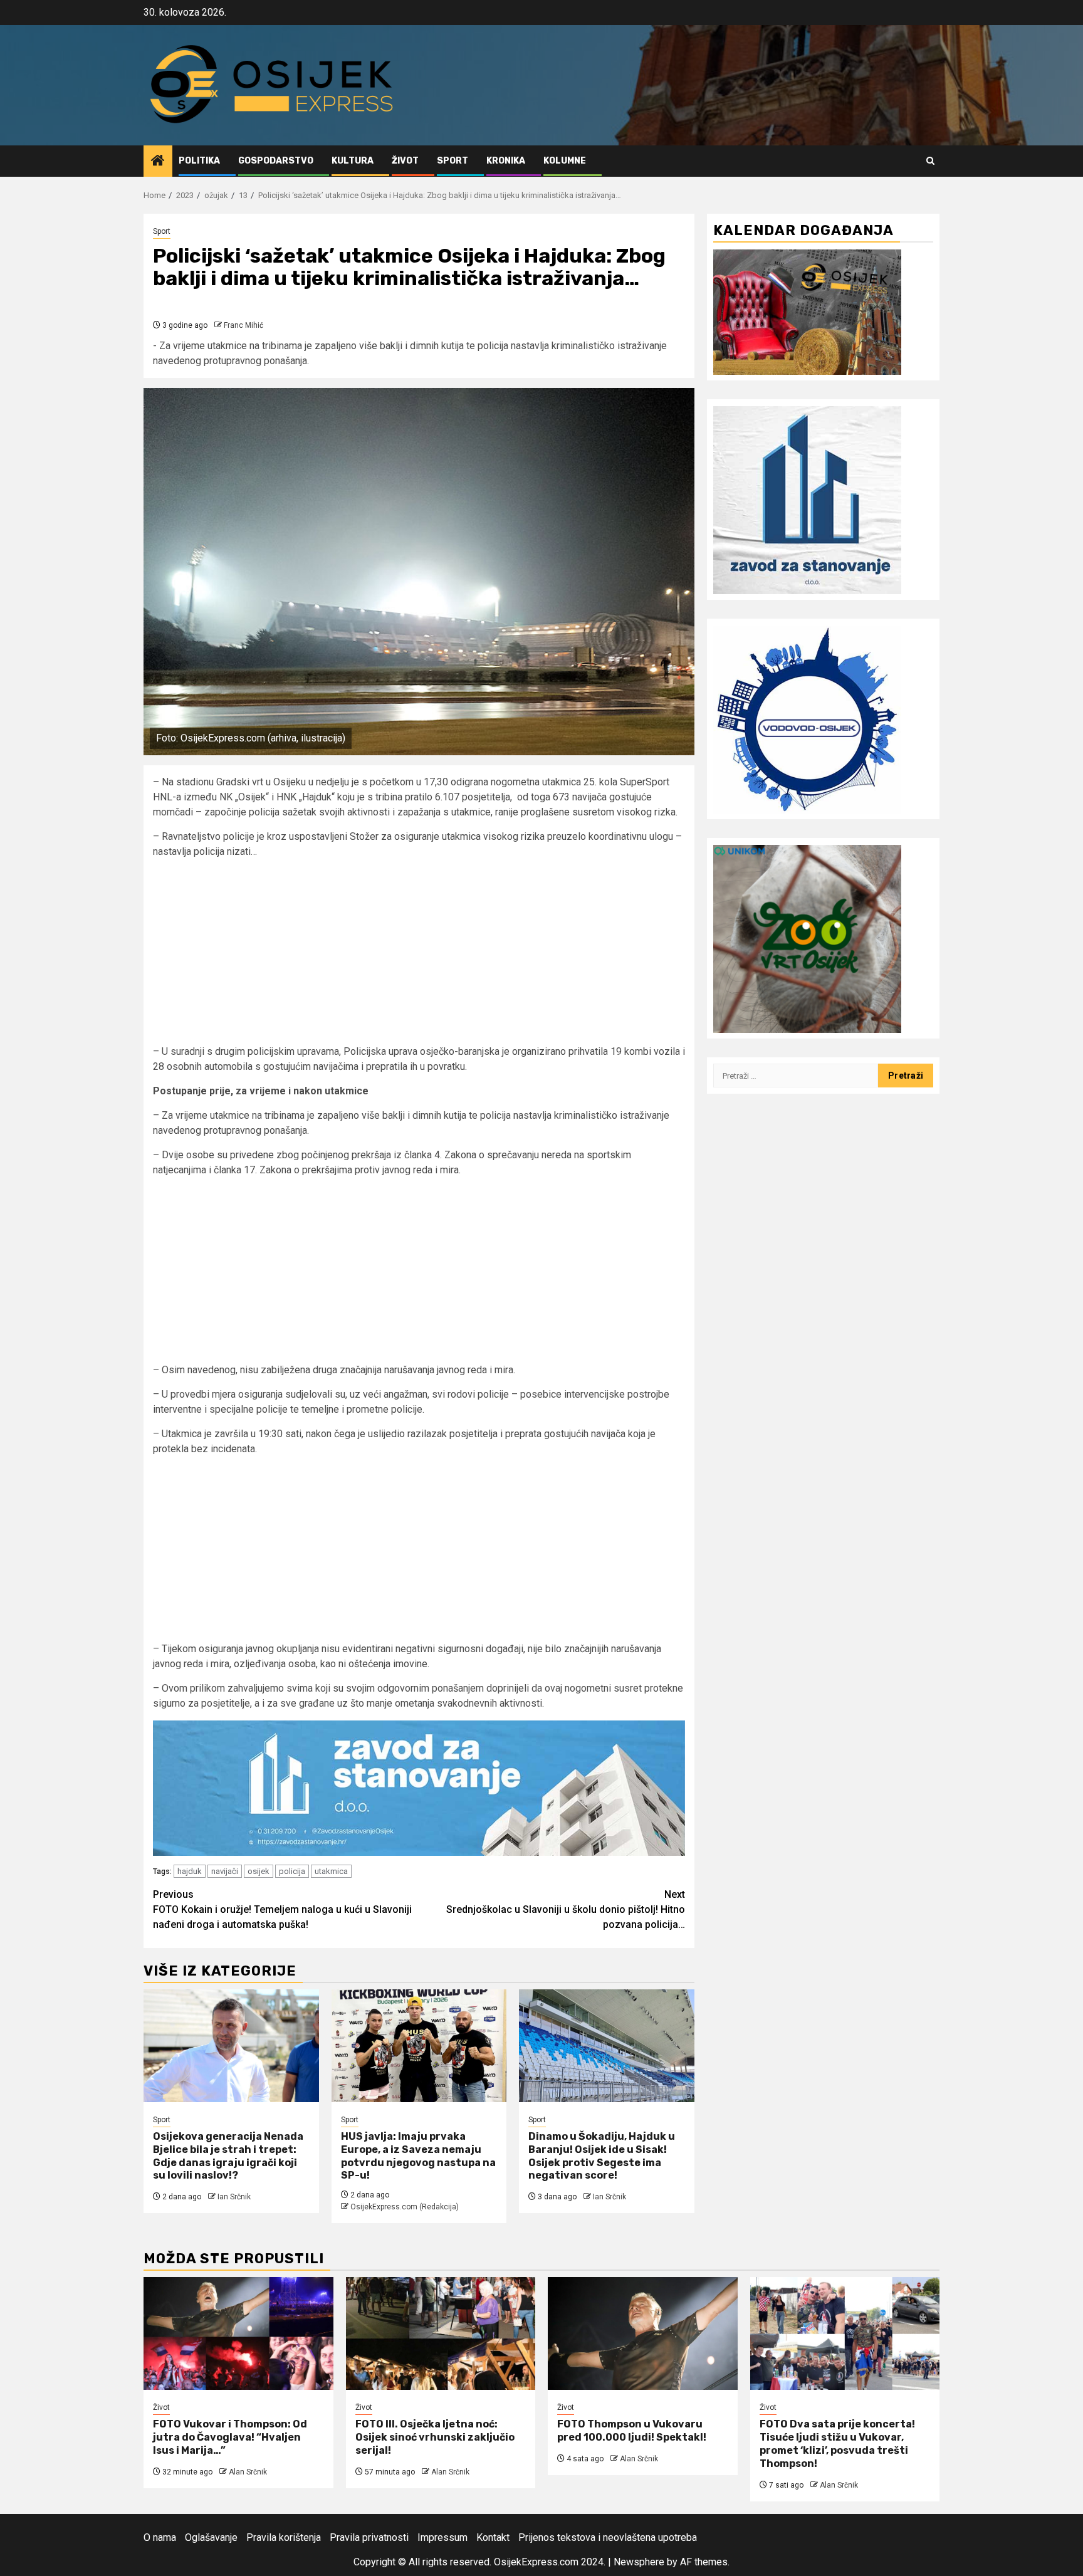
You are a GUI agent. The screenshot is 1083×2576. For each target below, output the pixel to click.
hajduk (190, 1871)
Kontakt (493, 2537)
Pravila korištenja (284, 2537)
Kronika (506, 161)
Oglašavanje (211, 2537)
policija (292, 1871)
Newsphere (639, 2562)
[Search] (930, 161)
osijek (259, 1871)
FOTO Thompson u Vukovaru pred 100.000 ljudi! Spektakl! (632, 2431)
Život (405, 161)
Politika (199, 161)
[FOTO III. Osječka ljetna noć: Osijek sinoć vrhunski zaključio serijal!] (441, 2333)
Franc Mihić (243, 325)
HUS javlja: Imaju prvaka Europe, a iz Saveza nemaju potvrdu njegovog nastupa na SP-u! (418, 2156)
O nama (160, 2537)
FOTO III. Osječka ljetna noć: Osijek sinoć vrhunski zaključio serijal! (435, 2437)
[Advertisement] (419, 956)
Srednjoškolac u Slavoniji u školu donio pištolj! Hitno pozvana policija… (566, 1909)
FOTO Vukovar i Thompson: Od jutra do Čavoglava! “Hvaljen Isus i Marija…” (230, 2437)
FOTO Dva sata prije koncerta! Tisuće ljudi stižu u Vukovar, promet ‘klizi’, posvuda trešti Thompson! (837, 2443)
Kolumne (565, 161)
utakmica (331, 1871)
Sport (453, 161)
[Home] (158, 162)
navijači (225, 1871)
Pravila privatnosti (369, 2537)
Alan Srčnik (248, 2472)
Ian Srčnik (234, 2197)
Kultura (353, 161)
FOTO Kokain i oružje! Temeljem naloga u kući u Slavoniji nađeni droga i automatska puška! (282, 1909)
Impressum (442, 2537)
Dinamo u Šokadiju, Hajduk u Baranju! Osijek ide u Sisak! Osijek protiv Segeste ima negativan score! (602, 2156)
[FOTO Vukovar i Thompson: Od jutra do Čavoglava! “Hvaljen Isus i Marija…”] (238, 2333)
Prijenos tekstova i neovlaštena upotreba (608, 2537)
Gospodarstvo (276, 161)
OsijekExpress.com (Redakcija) (405, 2207)
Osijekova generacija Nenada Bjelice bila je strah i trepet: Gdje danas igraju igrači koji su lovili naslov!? (228, 2156)
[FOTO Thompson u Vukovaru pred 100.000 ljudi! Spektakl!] (643, 2333)
